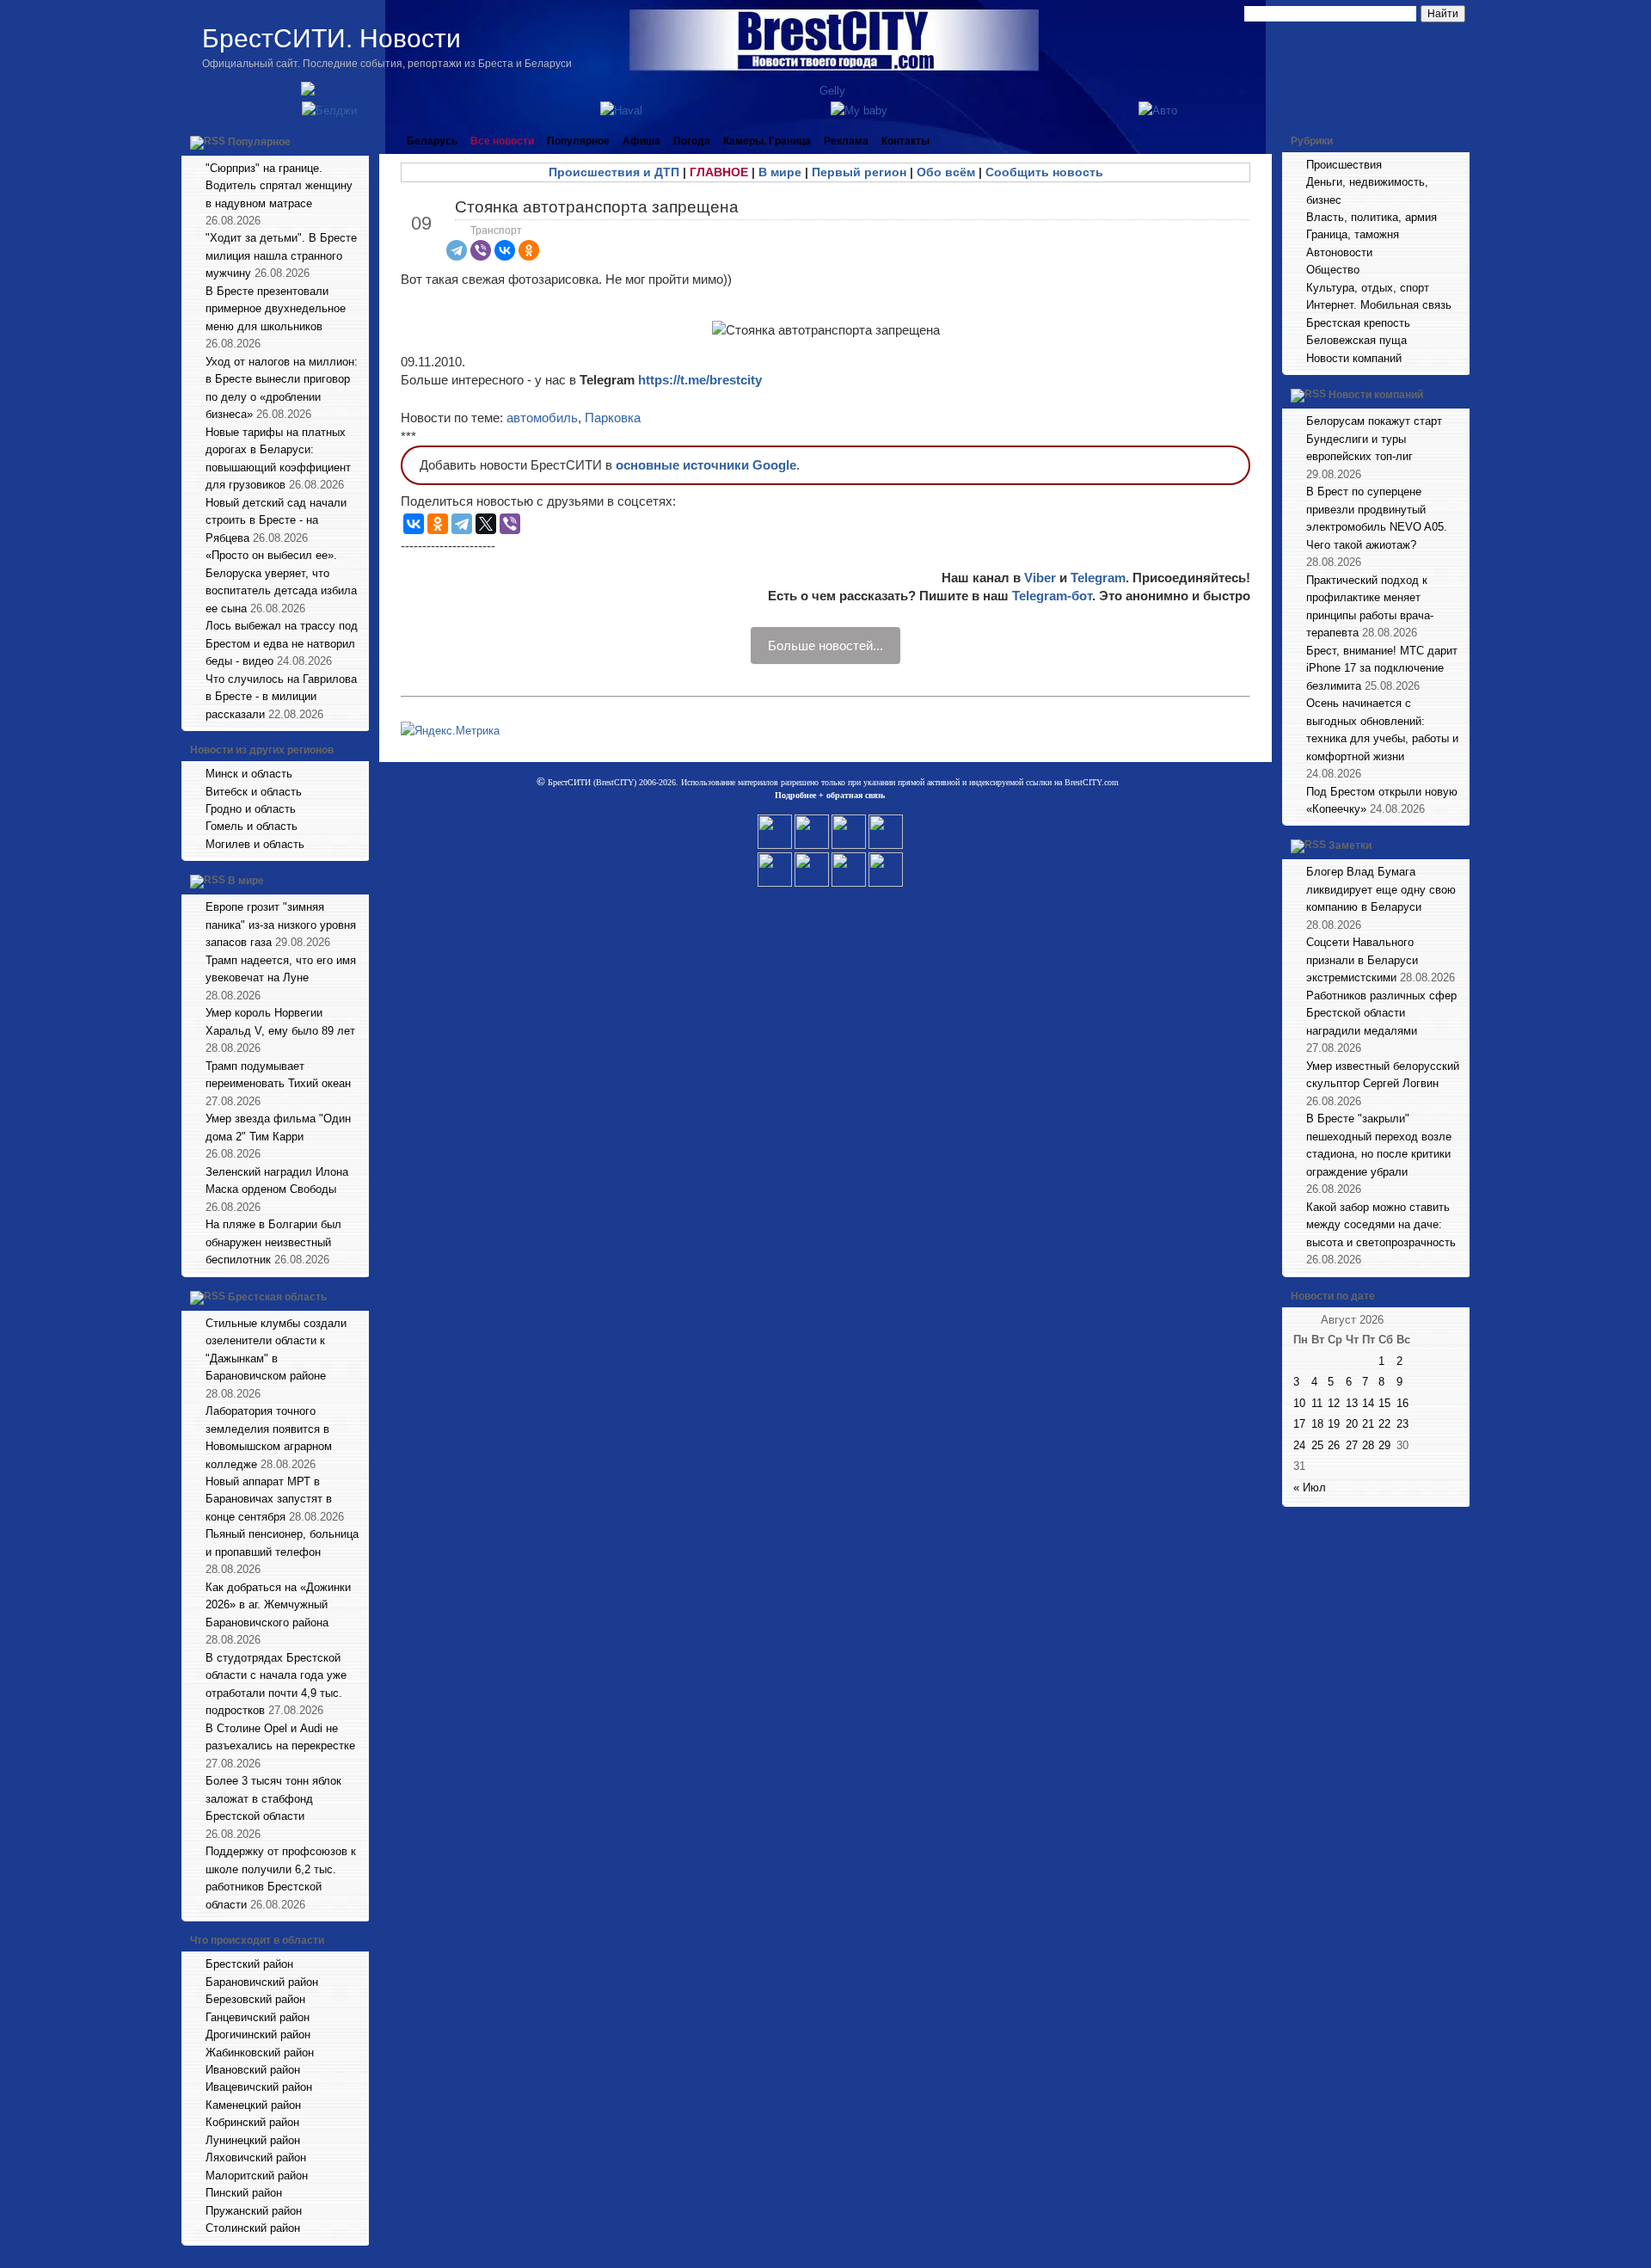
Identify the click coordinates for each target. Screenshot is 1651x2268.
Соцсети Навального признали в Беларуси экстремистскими (1362, 960)
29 (1384, 1445)
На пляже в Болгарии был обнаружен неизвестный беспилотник (273, 1242)
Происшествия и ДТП (614, 172)
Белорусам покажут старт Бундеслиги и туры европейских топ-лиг (1374, 439)
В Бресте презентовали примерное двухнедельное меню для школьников (276, 309)
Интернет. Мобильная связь (1379, 305)
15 (1384, 1403)
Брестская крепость (1358, 323)
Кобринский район (252, 2122)
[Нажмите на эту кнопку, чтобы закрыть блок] (358, 141)
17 (1299, 1424)
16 (1402, 1403)
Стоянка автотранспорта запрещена (597, 207)
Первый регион (859, 172)
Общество (1333, 270)
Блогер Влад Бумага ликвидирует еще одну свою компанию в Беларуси (1381, 889)
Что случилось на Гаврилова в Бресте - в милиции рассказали (281, 697)
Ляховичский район (256, 2157)
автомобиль (542, 418)
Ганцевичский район (258, 2017)
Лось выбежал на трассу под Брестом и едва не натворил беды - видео (282, 643)
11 (1317, 1403)
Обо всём (946, 172)
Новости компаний (1354, 358)
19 (1334, 1424)
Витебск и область (254, 792)
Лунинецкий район (253, 2140)
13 (1352, 1403)
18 (1317, 1424)
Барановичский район (262, 1982)
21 (1368, 1424)
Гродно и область (251, 809)
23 (1402, 1424)
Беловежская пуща (1356, 340)
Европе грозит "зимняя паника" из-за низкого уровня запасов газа (281, 925)
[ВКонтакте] (505, 250)
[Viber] (481, 250)
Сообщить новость (1044, 172)
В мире (246, 882)
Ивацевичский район (259, 2087)
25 (1317, 1445)
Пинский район (244, 2193)
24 (1299, 1445)
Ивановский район (253, 2070)
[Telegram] (457, 250)
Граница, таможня (1353, 234)
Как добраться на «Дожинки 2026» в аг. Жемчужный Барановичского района (278, 1605)
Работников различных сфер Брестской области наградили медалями (1381, 1013)
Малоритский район (257, 2176)
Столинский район (253, 2228)
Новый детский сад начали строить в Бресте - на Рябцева (276, 520)
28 (1368, 1445)
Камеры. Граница (767, 141)
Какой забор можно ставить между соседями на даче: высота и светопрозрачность (1381, 1225)
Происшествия (1344, 165)
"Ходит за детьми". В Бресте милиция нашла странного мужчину (281, 255)
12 (1334, 1403)
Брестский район (249, 1964)
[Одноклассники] (529, 250)
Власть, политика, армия (1372, 217)
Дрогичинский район (258, 2034)
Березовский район (255, 1999)
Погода (692, 141)
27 (1352, 1445)
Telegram (1098, 578)
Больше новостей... (825, 645)
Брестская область (277, 1297)
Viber (1040, 578)
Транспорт (496, 230)
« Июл (1310, 1487)
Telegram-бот (1052, 596)
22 (1384, 1424)
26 (1334, 1445)
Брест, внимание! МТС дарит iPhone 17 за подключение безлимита (1382, 668)
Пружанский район (254, 2211)
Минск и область (249, 774)
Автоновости (1339, 252)
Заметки (1350, 846)
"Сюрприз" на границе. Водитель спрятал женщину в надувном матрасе (279, 186)
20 (1352, 1424)
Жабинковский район (260, 2053)
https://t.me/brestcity (700, 380)
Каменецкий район (253, 2105)
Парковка (613, 418)
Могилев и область (255, 844)
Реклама (846, 141)
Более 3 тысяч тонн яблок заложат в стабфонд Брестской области (273, 1798)
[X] (486, 524)
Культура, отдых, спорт (1368, 288)
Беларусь (432, 141)
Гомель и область (252, 826)
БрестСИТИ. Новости (331, 38)
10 (1299, 1403)
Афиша (641, 141)
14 (1368, 1403)
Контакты (905, 141)
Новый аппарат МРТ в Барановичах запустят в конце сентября (269, 1499)
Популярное (259, 142)
